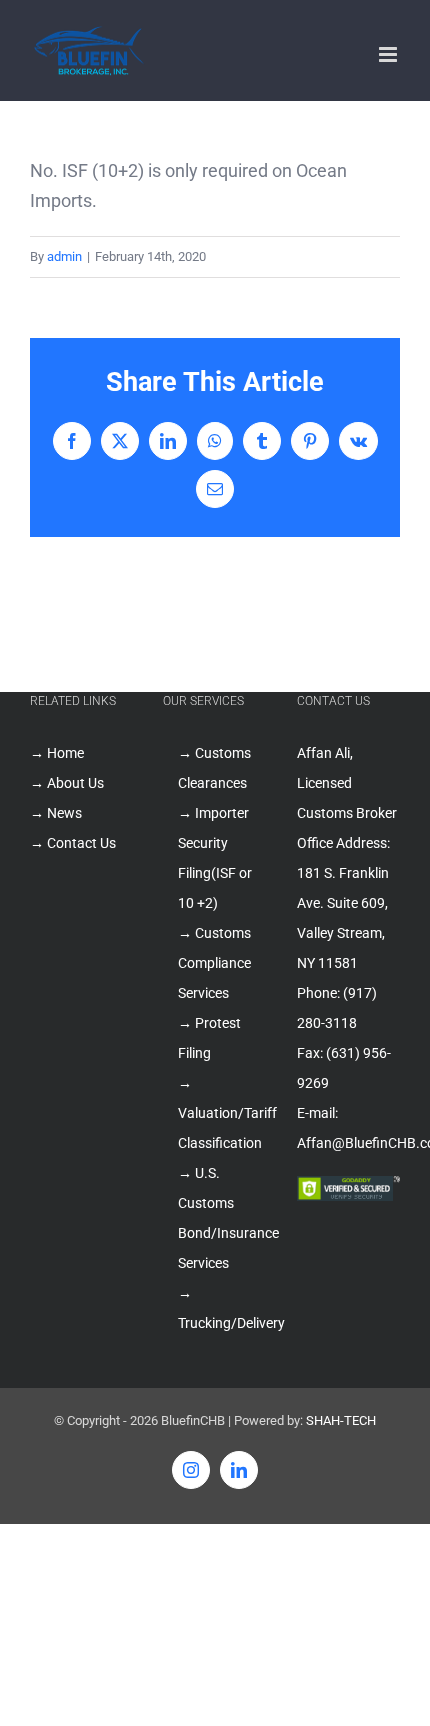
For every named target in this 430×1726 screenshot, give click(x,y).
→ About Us (67, 783)
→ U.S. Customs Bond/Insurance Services (222, 1218)
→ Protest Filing (209, 1038)
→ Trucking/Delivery (222, 1308)
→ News (56, 813)
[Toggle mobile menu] (389, 54)
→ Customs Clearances (214, 768)
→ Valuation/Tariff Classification (222, 1113)
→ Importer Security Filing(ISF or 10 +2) (215, 858)
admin (64, 256)
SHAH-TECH (341, 1420)
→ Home (57, 753)
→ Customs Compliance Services (214, 963)
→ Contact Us (73, 843)
